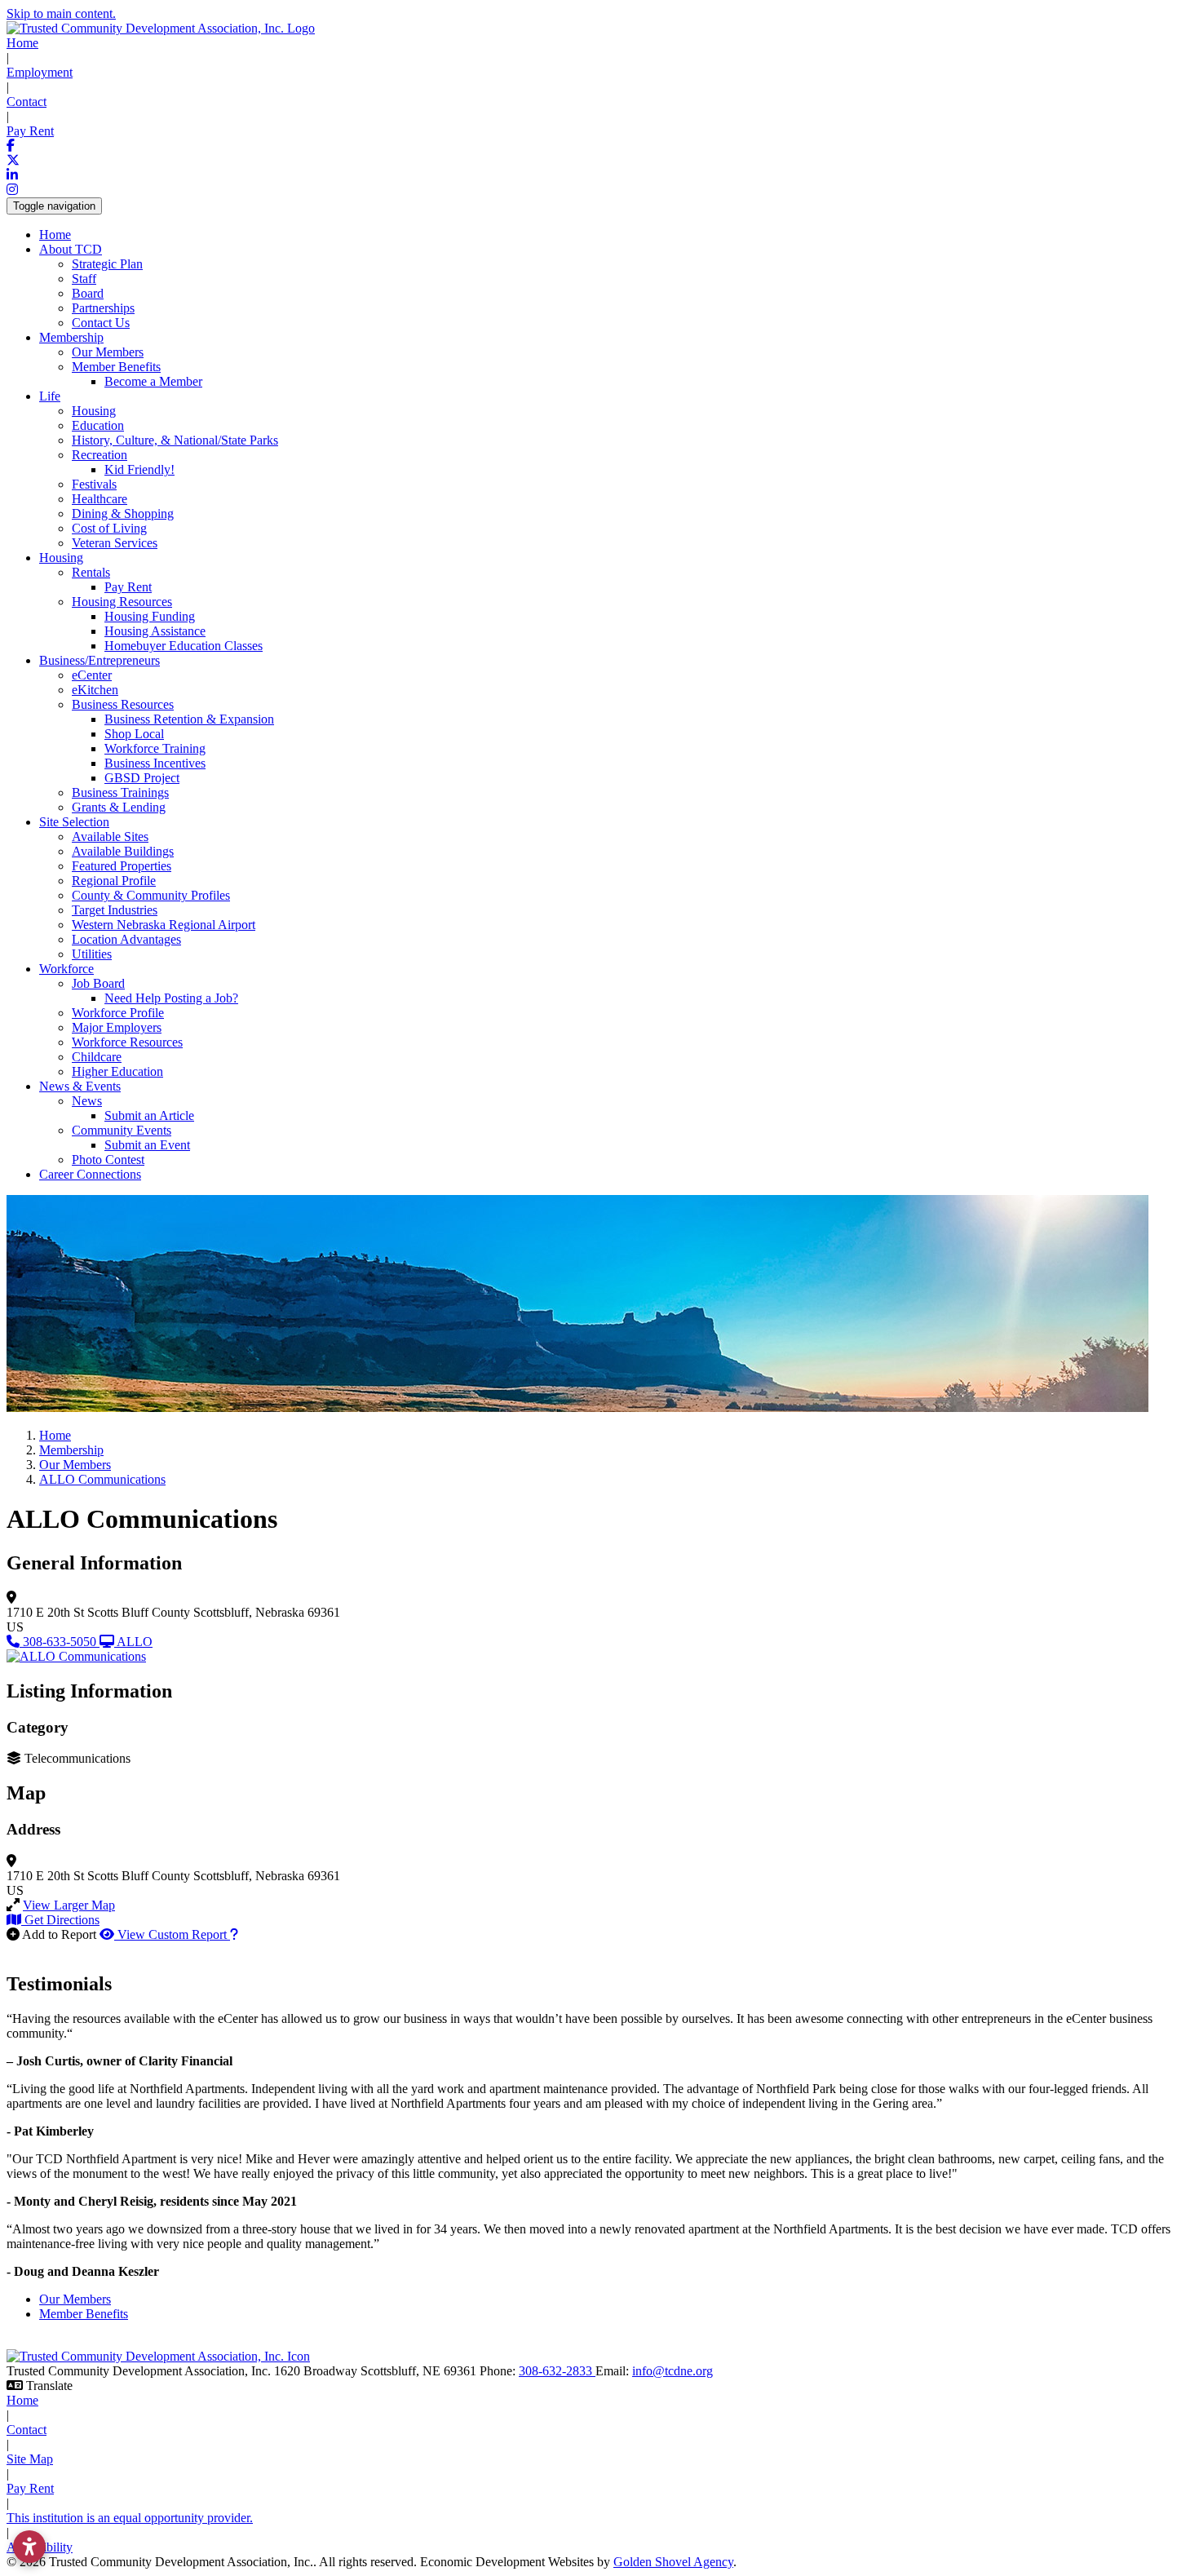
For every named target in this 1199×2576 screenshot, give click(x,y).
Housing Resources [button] (122, 602)
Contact (27, 102)
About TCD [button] (71, 249)
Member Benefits (84, 2314)
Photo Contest (108, 1160)
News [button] (87, 1101)
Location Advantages (126, 939)
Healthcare (100, 499)
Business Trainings (120, 792)
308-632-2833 (557, 2371)
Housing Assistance (155, 631)
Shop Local (134, 734)
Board (88, 293)
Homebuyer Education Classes (184, 646)
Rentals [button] (91, 572)
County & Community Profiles (151, 895)
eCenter (92, 675)
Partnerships (103, 308)
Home (22, 43)
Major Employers (117, 1027)
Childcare (97, 1057)
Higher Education (117, 1071)
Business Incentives (155, 763)
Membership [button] (71, 337)
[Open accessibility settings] (29, 2547)
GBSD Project (142, 778)
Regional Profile (114, 881)
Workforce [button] (66, 969)
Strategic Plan (107, 264)
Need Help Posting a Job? (171, 998)
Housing (94, 411)
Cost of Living (109, 528)
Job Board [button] (98, 983)
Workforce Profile (118, 1013)
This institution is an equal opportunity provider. (130, 2518)
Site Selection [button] (74, 822)
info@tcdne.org (673, 2371)
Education (98, 425)
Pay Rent (30, 131)
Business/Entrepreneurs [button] (100, 660)
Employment (40, 72)
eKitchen (95, 690)
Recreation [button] (100, 455)
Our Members (108, 352)
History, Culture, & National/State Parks (175, 440)
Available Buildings (123, 851)
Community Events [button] (122, 1130)
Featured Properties (122, 866)
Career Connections (90, 1174)
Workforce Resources (127, 1042)
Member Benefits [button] (116, 367)
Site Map (30, 2459)
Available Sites (110, 837)
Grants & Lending (119, 807)
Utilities (92, 954)
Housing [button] (61, 558)
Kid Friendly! (139, 469)
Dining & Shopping (123, 513)
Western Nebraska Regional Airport (164, 925)
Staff (84, 279)
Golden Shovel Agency (673, 2562)
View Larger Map (69, 1905)
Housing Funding (150, 616)
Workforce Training (155, 748)
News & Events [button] (80, 1086)
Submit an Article (149, 1115)
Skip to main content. (61, 13)
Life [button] (50, 396)
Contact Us (101, 323)
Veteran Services (115, 543)
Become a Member (153, 381)
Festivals (94, 484)
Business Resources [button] (123, 704)
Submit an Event (147, 1145)
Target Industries (115, 910)
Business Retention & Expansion (189, 719)
